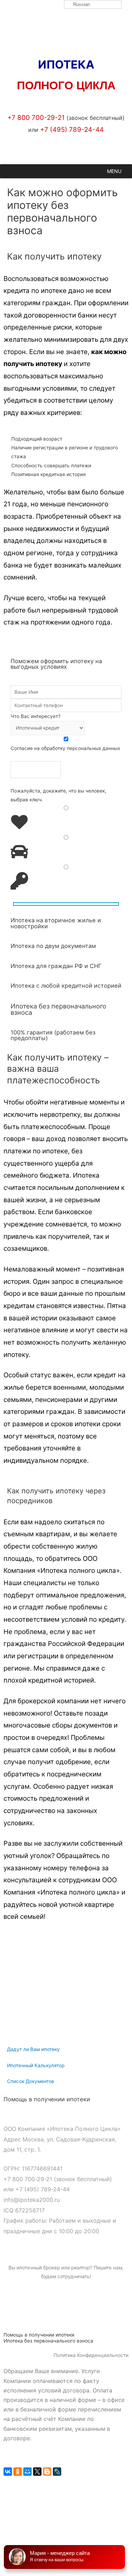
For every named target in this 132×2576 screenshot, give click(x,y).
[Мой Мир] (27, 2472)
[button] (114, 171)
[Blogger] (47, 2472)
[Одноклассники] (18, 2472)
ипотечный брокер (38, 2268)
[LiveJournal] (57, 2472)
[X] (37, 2472)
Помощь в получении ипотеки (47, 2099)
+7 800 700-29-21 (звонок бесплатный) (58, 2179)
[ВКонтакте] (8, 2472)
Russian (81, 4)
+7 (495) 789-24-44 (43, 2189)
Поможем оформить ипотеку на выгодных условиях (56, 664)
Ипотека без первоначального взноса (58, 1009)
